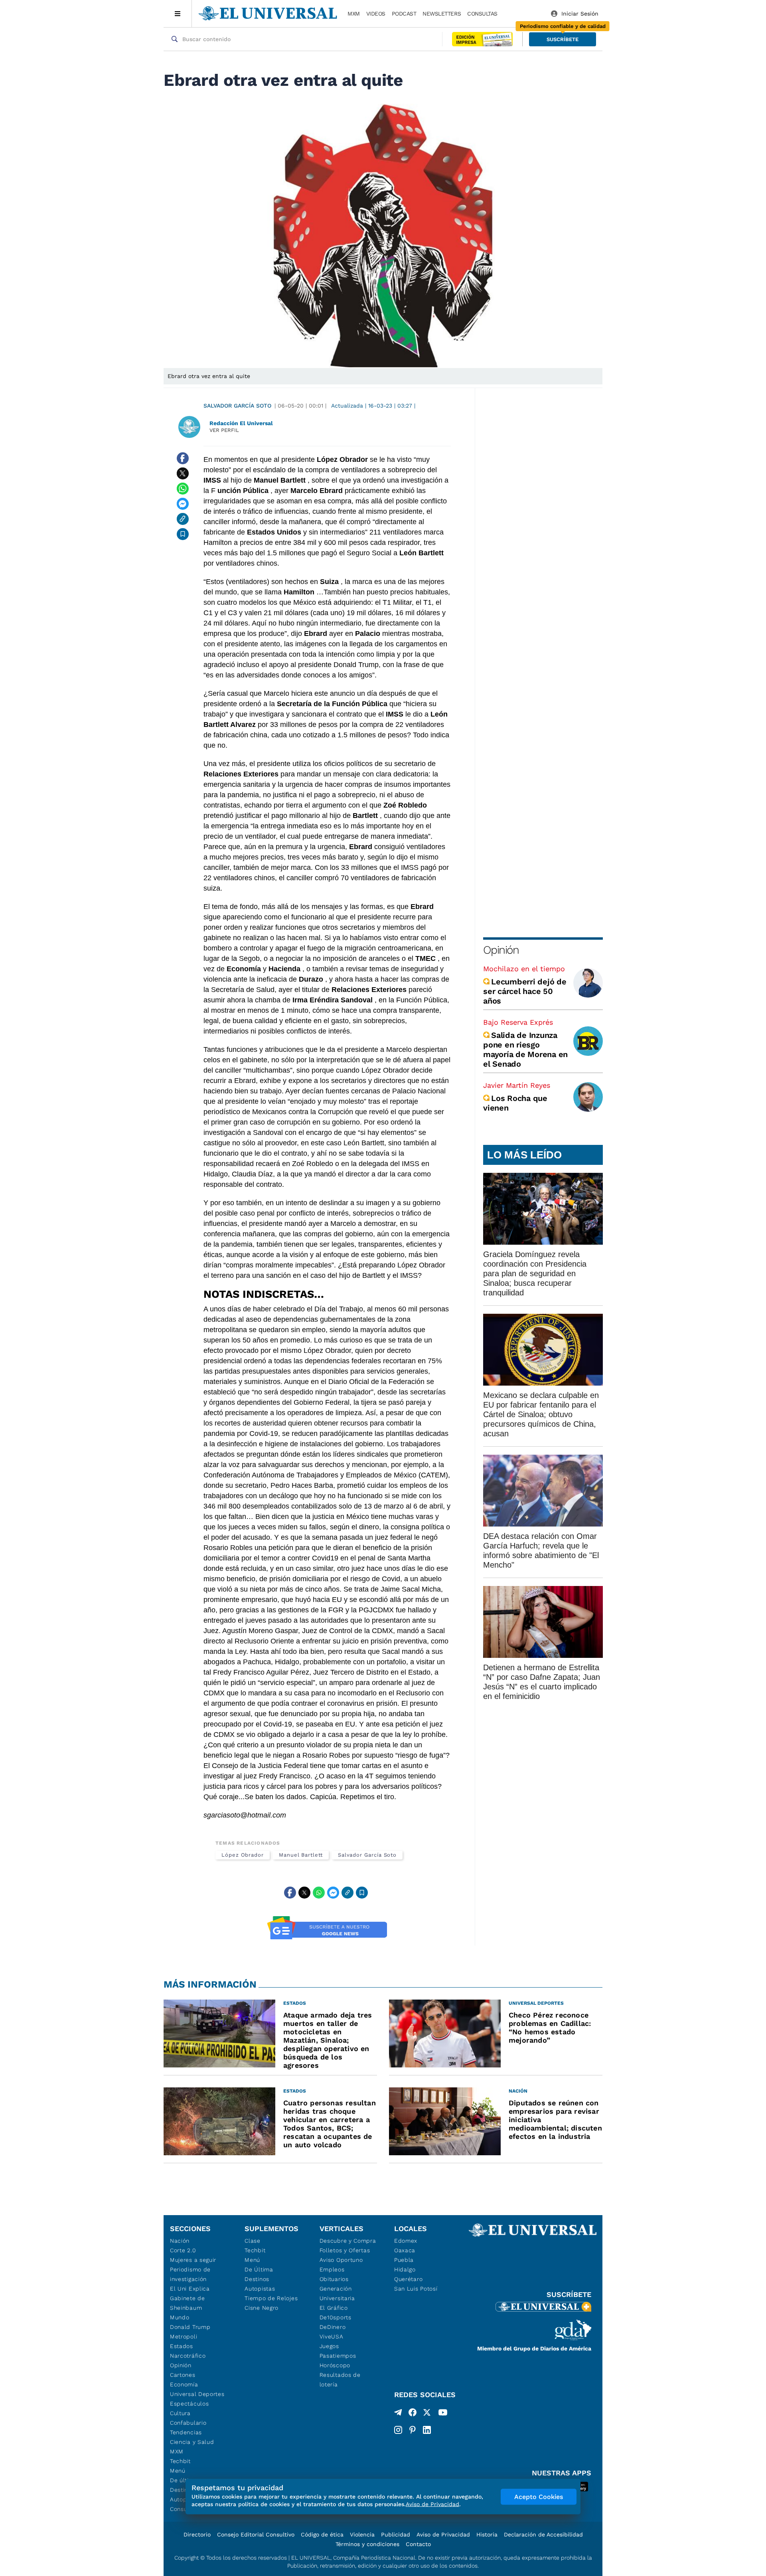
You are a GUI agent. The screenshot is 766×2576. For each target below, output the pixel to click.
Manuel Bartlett (301, 1855)
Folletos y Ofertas (345, 2250)
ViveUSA (332, 2336)
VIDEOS (376, 14)
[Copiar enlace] (183, 519)
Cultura (180, 2413)
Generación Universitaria (337, 2293)
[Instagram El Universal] (398, 2430)
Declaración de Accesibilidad (543, 2534)
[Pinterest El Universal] (413, 2430)
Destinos (257, 2279)
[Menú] (178, 14)
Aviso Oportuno (341, 2260)
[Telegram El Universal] (398, 2414)
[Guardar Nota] (183, 534)
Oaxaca (405, 2250)
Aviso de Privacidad (443, 2534)
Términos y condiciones (367, 2544)
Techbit (180, 2461)
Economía (184, 2384)
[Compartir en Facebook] (183, 458)
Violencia (362, 2534)
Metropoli (184, 2336)
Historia (487, 2534)
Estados (182, 2346)
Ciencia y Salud (192, 2442)
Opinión (501, 950)
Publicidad (396, 2534)
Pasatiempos (338, 2356)
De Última (259, 2269)
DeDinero (333, 2327)
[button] (563, 39)
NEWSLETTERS (442, 14)
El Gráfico (334, 2308)
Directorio (197, 2534)
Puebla (404, 2260)
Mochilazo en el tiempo (524, 969)
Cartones (183, 2375)
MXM (354, 14)
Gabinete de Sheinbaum (188, 2303)
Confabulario (188, 2423)
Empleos (332, 2269)
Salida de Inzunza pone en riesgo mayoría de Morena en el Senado (525, 1049)
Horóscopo (335, 2365)
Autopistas (260, 2289)
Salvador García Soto (237, 406)
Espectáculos (189, 2404)
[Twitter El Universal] (427, 2414)
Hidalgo (405, 2269)
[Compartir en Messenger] (183, 504)
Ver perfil (224, 430)
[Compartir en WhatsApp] (183, 489)
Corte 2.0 (183, 2250)
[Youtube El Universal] (443, 2414)
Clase (253, 2241)
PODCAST (404, 14)
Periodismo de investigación (190, 2274)
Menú (178, 2471)
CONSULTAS (482, 14)
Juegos (329, 2346)
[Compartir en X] (183, 473)
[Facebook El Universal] (413, 2414)
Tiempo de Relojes (271, 2298)
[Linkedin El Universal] (427, 2430)
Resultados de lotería (340, 2380)
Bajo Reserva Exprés (518, 1022)
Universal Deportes (197, 2394)
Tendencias (186, 2432)
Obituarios (334, 2279)
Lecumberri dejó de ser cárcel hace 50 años (525, 991)
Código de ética (322, 2534)
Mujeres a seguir (193, 2260)
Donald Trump (190, 2327)
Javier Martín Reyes (517, 1085)
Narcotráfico (188, 2356)
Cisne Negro (262, 2308)
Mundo (180, 2317)
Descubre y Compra (348, 2241)
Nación (180, 2241)
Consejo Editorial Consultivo (256, 2534)
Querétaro (408, 2279)
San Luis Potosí (416, 2289)
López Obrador (243, 1855)
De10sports (336, 2317)
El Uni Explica (190, 2289)
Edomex (406, 2241)
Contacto (418, 2544)
